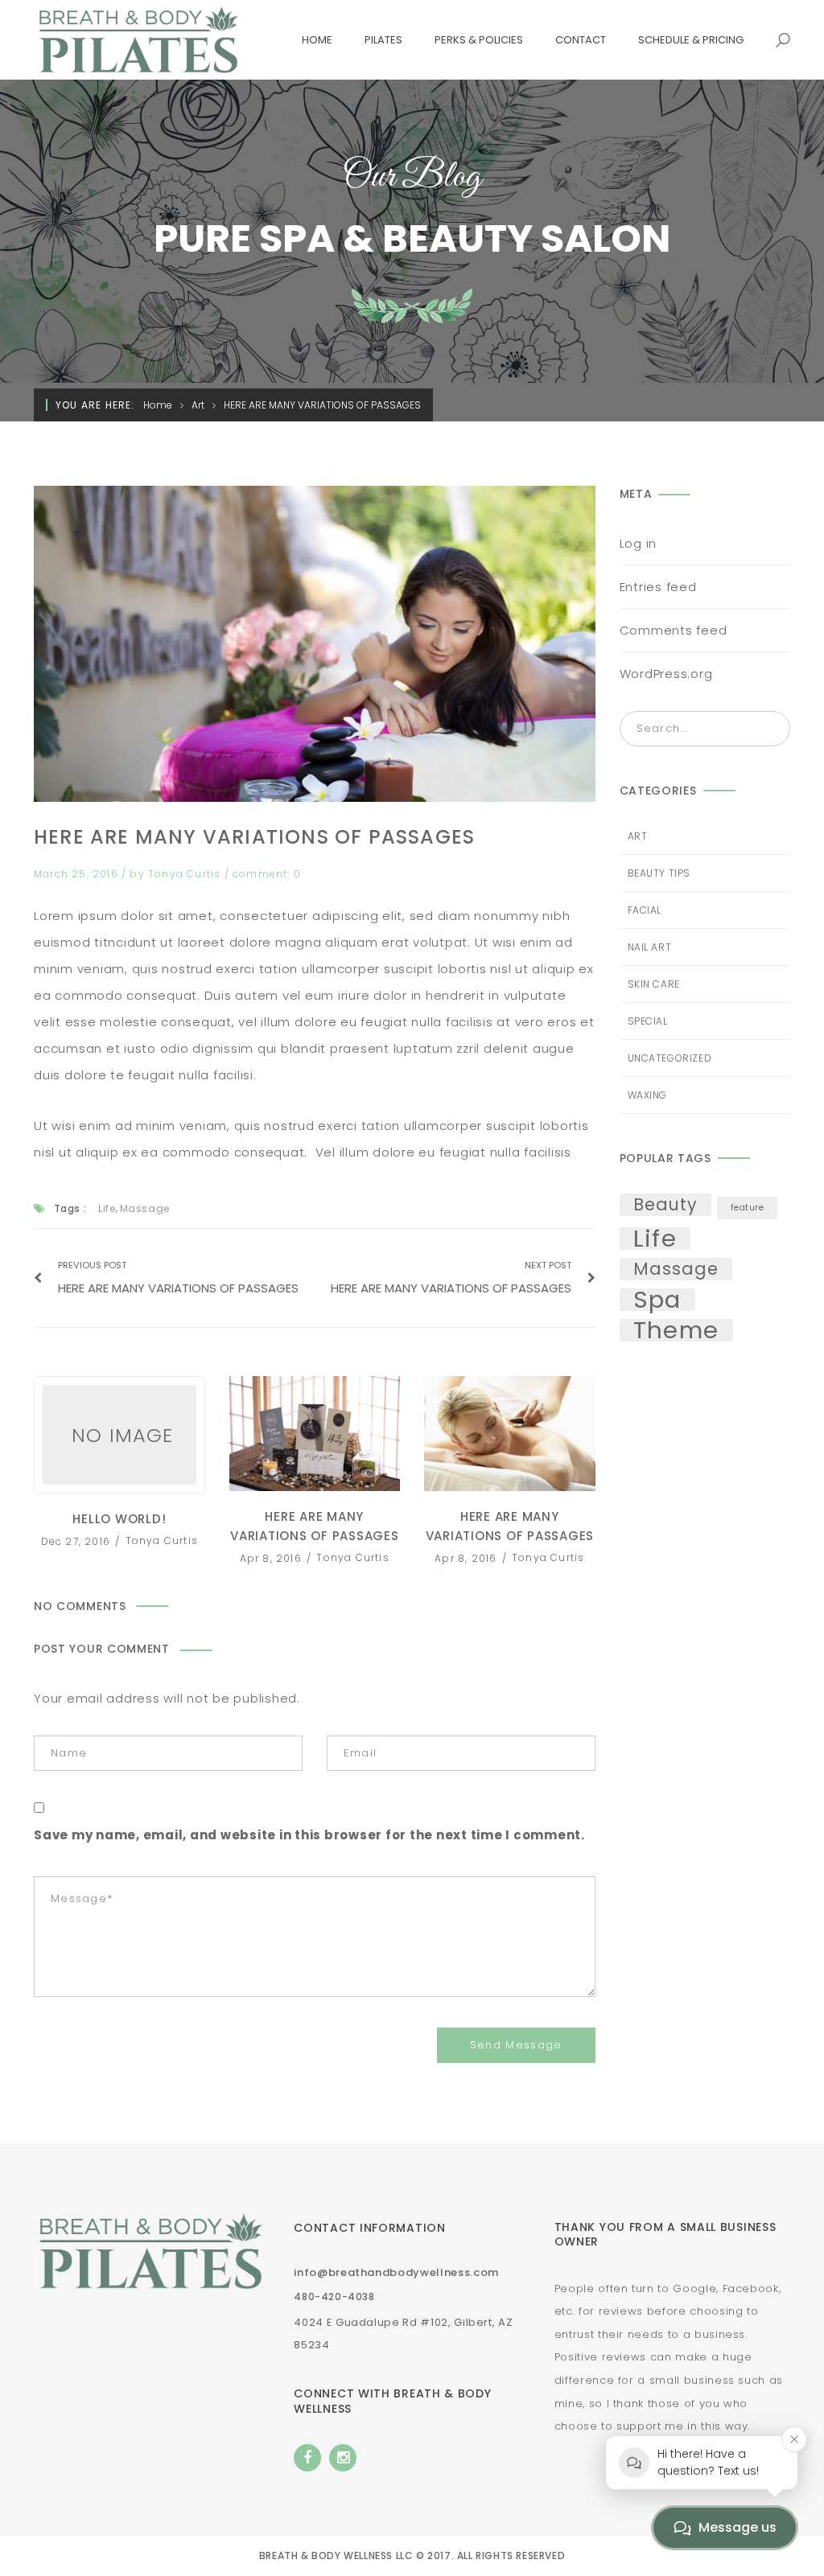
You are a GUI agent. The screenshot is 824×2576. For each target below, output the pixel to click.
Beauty (665, 1205)
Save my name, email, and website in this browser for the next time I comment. (309, 1835)
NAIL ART (650, 947)
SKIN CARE (654, 984)
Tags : (70, 1208)
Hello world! (119, 1435)
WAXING (648, 1095)
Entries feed (658, 587)
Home (158, 405)
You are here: (95, 405)
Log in (639, 543)
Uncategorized (670, 1058)
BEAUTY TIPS (659, 873)
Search (772, 729)
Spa (657, 1300)
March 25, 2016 (78, 874)
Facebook (307, 2458)
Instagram (343, 2458)
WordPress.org (666, 674)
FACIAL (645, 910)
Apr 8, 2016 (272, 1557)
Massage (145, 1208)
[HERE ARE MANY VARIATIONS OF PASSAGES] (315, 644)
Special (648, 1021)
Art (198, 405)
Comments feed (674, 630)
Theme (676, 1330)
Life (107, 1208)
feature (748, 1208)
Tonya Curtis (186, 874)
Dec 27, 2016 (78, 1541)
